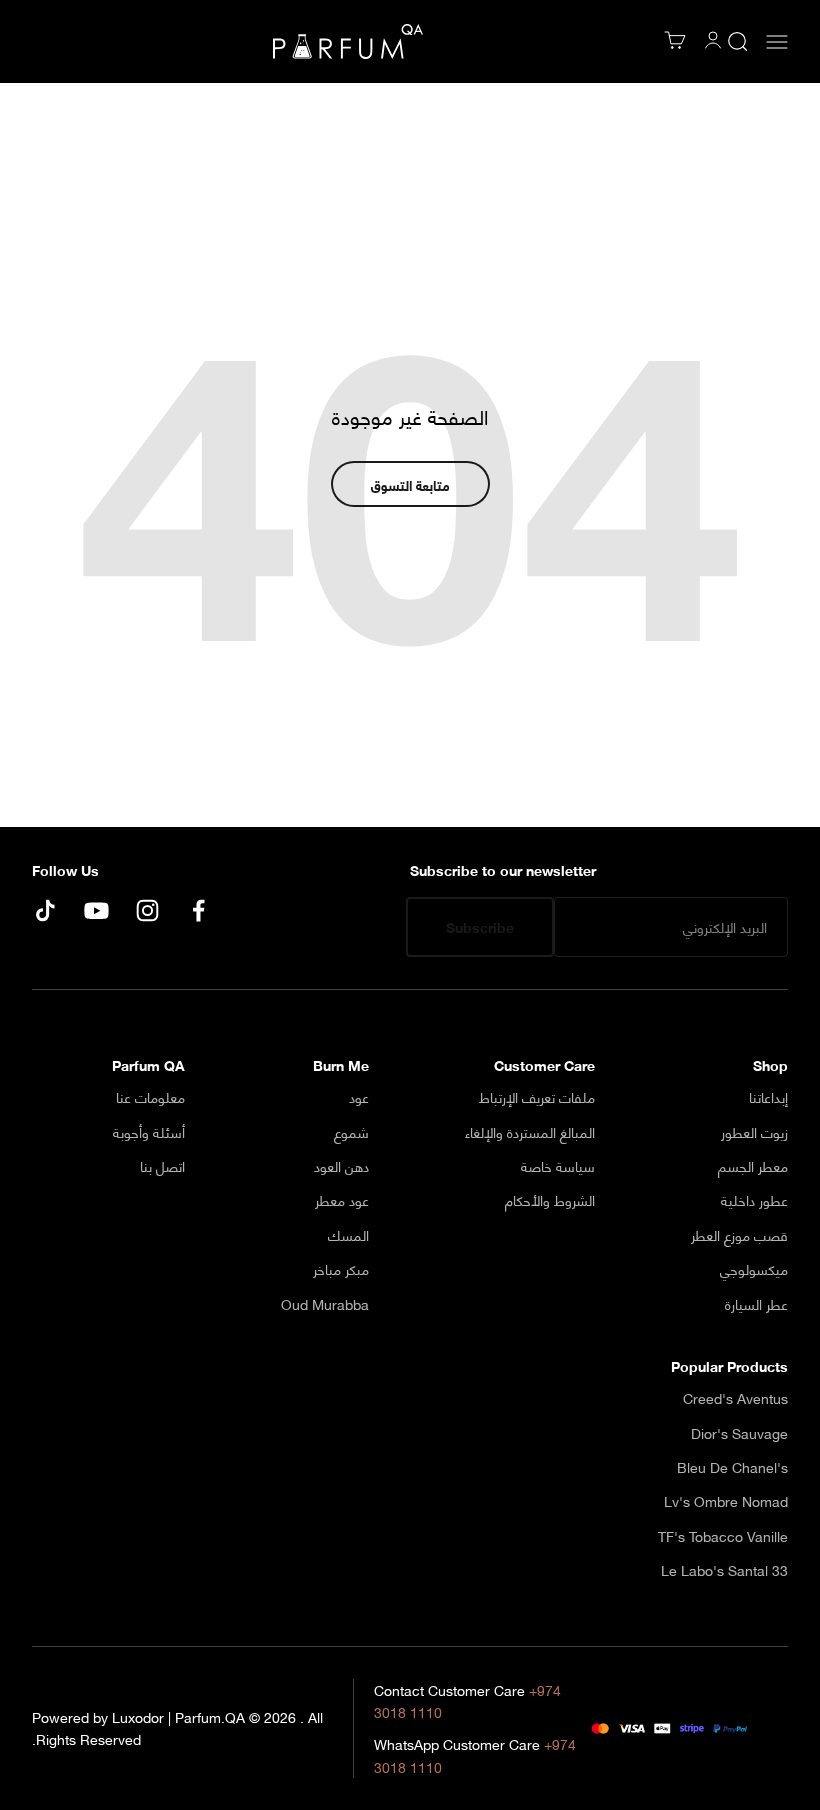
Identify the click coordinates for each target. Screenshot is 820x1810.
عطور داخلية (754, 1200)
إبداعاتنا (768, 1097)
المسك (348, 1235)
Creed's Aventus (735, 1398)
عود (359, 1097)
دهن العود (341, 1166)
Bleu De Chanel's (732, 1467)
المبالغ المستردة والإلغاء (530, 1132)
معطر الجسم (753, 1166)
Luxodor (138, 1716)
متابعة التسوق (410, 484)
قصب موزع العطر (739, 1235)
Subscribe (480, 926)
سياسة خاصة (558, 1166)
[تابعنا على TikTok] (45, 910)
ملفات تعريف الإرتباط (537, 1097)
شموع (351, 1132)
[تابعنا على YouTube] (96, 910)
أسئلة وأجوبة (149, 1132)
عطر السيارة (756, 1304)
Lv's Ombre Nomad (726, 1501)
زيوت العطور (754, 1132)
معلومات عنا (150, 1097)
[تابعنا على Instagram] (147, 910)
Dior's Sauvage (739, 1433)
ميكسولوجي (754, 1269)
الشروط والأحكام (550, 1200)
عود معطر (342, 1200)
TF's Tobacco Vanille (723, 1536)
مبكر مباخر (341, 1269)
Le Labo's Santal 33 (724, 1570)
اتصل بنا (162, 1166)
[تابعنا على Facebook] (198, 910)
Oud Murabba (325, 1304)
